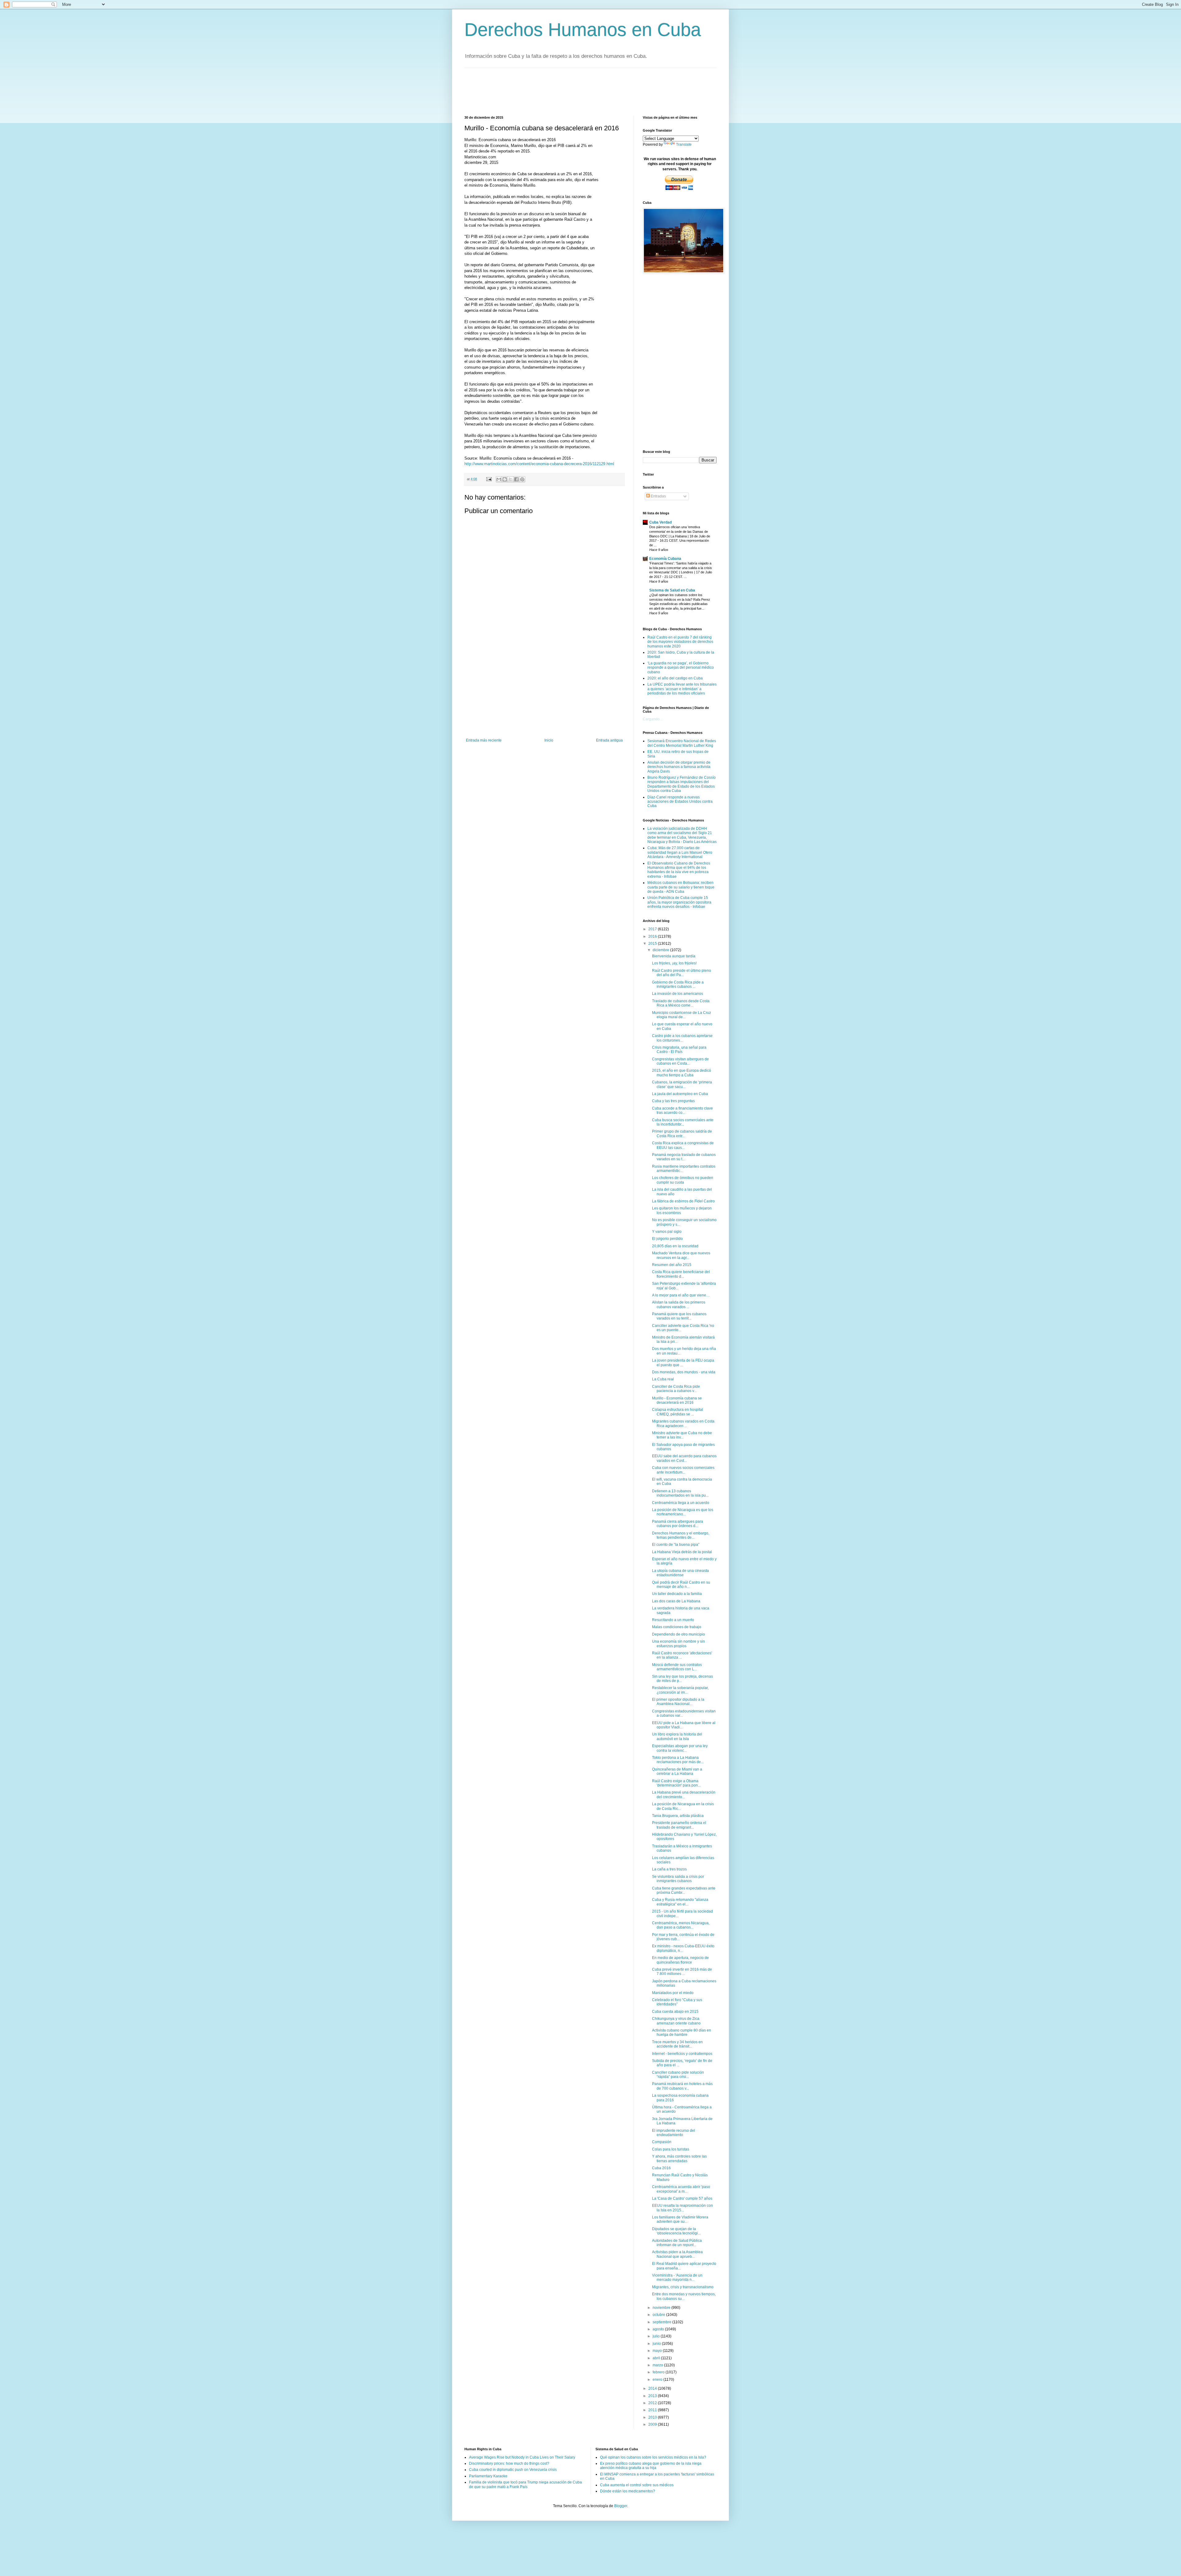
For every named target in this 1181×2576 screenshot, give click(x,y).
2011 (653, 2410)
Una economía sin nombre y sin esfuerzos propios (678, 1644)
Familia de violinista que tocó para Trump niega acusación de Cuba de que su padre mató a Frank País (525, 2484)
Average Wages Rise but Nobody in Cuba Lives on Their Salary (522, 2457)
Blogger (621, 2506)
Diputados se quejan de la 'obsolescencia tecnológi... (676, 2231)
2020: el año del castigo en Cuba (675, 678)
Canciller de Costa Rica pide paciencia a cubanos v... (676, 1389)
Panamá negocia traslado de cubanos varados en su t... (684, 1157)
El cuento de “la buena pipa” (676, 1545)
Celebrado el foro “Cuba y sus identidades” (677, 2002)
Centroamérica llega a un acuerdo (681, 1503)
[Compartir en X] (511, 479)
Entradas (658, 496)
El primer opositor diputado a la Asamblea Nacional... (678, 1702)
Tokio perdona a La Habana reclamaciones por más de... (678, 1760)
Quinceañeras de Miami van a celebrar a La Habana (677, 1771)
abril (657, 2358)
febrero (659, 2372)
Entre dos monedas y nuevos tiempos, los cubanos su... (684, 2296)
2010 (653, 2417)
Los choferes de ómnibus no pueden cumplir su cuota (683, 1180)
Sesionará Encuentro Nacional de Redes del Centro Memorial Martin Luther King (682, 743)
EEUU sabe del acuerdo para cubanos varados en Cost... (684, 1458)
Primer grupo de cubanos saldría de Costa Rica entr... (682, 1134)
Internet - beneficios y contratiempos (682, 2054)
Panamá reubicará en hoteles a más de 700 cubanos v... (682, 2086)
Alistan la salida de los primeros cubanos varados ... (679, 1304)
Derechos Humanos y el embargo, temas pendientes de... (681, 1535)
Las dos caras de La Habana (676, 1601)
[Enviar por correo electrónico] (499, 479)
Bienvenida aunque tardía (674, 956)
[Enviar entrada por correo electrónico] (489, 479)
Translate (684, 144)
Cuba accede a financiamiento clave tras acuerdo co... (682, 1110)
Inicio (549, 740)
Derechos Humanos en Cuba (583, 30)
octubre (659, 2315)
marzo (658, 2365)
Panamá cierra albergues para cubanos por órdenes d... (678, 1524)
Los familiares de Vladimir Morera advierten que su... (680, 2219)
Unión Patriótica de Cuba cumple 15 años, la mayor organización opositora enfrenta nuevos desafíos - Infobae (679, 902)
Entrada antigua (609, 740)
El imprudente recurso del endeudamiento (674, 2133)
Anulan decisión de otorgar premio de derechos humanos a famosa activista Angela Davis (679, 767)
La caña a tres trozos (669, 1869)
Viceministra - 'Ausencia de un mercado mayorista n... (677, 2277)
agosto (659, 2329)
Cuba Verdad (660, 522)
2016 (653, 936)
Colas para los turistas (671, 2149)
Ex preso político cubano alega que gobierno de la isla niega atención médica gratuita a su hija (651, 2466)
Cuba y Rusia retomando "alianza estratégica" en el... (680, 1902)
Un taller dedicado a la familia (677, 1594)
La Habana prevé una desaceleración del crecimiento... (684, 1794)
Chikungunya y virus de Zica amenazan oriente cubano (676, 2021)
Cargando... (653, 719)
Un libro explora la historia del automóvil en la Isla (677, 1736)
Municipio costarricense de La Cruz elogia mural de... (682, 1015)
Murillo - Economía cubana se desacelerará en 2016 (677, 1400)
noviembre (662, 2308)
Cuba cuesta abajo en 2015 (675, 2012)
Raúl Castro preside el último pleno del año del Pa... (682, 973)
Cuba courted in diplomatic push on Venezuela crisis (513, 2470)
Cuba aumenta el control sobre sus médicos (637, 2485)
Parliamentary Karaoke (488, 2476)
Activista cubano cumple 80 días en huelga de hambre (682, 2032)
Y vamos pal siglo (667, 1232)
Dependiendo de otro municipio (678, 1634)
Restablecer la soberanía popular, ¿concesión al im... (680, 1690)
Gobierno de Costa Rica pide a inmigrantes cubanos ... (678, 984)
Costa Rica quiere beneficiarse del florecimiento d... (681, 1274)
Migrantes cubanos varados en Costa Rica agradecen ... (683, 1423)
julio (657, 2336)
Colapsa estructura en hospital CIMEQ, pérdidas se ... (678, 1412)
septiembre (662, 2322)
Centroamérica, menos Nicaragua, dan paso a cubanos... (681, 1925)
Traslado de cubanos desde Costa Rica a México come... (681, 1003)
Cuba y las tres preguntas (673, 1101)
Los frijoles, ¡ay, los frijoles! (674, 963)
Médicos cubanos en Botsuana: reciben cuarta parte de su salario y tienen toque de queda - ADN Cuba (681, 887)
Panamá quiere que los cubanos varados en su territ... (679, 1316)
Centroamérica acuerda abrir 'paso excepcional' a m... (681, 2189)
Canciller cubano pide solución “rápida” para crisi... (678, 2075)
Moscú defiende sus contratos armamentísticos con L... (677, 1667)
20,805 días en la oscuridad (675, 1246)
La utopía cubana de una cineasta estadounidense (680, 1573)
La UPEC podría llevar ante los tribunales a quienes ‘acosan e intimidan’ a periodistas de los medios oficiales (682, 689)
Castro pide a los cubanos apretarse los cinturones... (682, 1038)
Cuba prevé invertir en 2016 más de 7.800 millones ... (682, 1972)
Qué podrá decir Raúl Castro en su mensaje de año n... (681, 1585)
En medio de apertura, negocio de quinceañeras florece (680, 1960)
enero (658, 2380)
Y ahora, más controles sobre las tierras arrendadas (679, 2159)
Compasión (662, 2142)
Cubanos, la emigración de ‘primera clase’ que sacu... (682, 1084)
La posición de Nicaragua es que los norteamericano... (683, 1512)
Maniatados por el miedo (673, 1993)
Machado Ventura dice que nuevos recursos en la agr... (681, 1255)
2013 (653, 2396)
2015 (653, 944)
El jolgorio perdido (667, 1239)
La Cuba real (663, 1379)
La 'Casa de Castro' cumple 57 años (682, 2198)
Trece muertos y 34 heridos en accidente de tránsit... (677, 2044)
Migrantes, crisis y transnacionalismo (683, 2287)
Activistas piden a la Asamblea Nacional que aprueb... (677, 2254)
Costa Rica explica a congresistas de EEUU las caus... (683, 1145)
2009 (653, 2424)
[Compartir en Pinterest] (522, 479)
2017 (653, 929)
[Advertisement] (576, 91)
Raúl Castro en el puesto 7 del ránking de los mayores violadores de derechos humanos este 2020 (680, 642)
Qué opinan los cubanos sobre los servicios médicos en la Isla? (653, 2457)
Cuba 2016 (661, 2168)
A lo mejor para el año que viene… (681, 1295)
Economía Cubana (665, 559)
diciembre (661, 950)
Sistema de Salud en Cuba (672, 590)
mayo (658, 2351)
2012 (653, 2403)
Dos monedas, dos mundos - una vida (684, 1372)
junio (657, 2344)
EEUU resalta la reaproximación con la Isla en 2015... (682, 2208)
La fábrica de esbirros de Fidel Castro (683, 1201)
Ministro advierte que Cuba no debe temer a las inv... (682, 1435)
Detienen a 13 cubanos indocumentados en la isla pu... (680, 1493)
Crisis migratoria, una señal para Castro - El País (679, 1050)
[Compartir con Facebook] (516, 479)
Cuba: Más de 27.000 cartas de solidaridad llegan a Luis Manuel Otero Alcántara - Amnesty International (680, 852)
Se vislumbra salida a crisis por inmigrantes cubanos (678, 1879)
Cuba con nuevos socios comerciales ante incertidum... (683, 1470)
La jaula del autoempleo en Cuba (680, 1094)
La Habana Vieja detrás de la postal (682, 1552)
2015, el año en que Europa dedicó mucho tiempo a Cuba (682, 1073)
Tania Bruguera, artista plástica (678, 1816)
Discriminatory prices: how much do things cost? (509, 2463)
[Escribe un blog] (505, 479)
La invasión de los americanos (678, 994)
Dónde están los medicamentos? (628, 2491)
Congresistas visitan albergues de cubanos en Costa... (680, 1061)
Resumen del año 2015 (672, 1265)
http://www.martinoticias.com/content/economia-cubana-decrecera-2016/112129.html (539, 464)
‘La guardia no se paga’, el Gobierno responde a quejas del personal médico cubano (681, 668)
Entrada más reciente (484, 740)
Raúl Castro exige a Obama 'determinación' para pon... (676, 1783)
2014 (653, 2388)
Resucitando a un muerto (673, 1620)
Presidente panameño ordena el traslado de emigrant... (679, 1825)
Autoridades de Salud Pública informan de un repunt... (677, 2243)
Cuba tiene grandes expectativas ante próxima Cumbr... (684, 1890)
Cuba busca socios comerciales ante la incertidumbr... (683, 1122)
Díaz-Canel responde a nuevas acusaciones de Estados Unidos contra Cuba (680, 802)
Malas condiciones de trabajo (677, 1627)
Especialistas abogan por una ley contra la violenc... (680, 1748)
